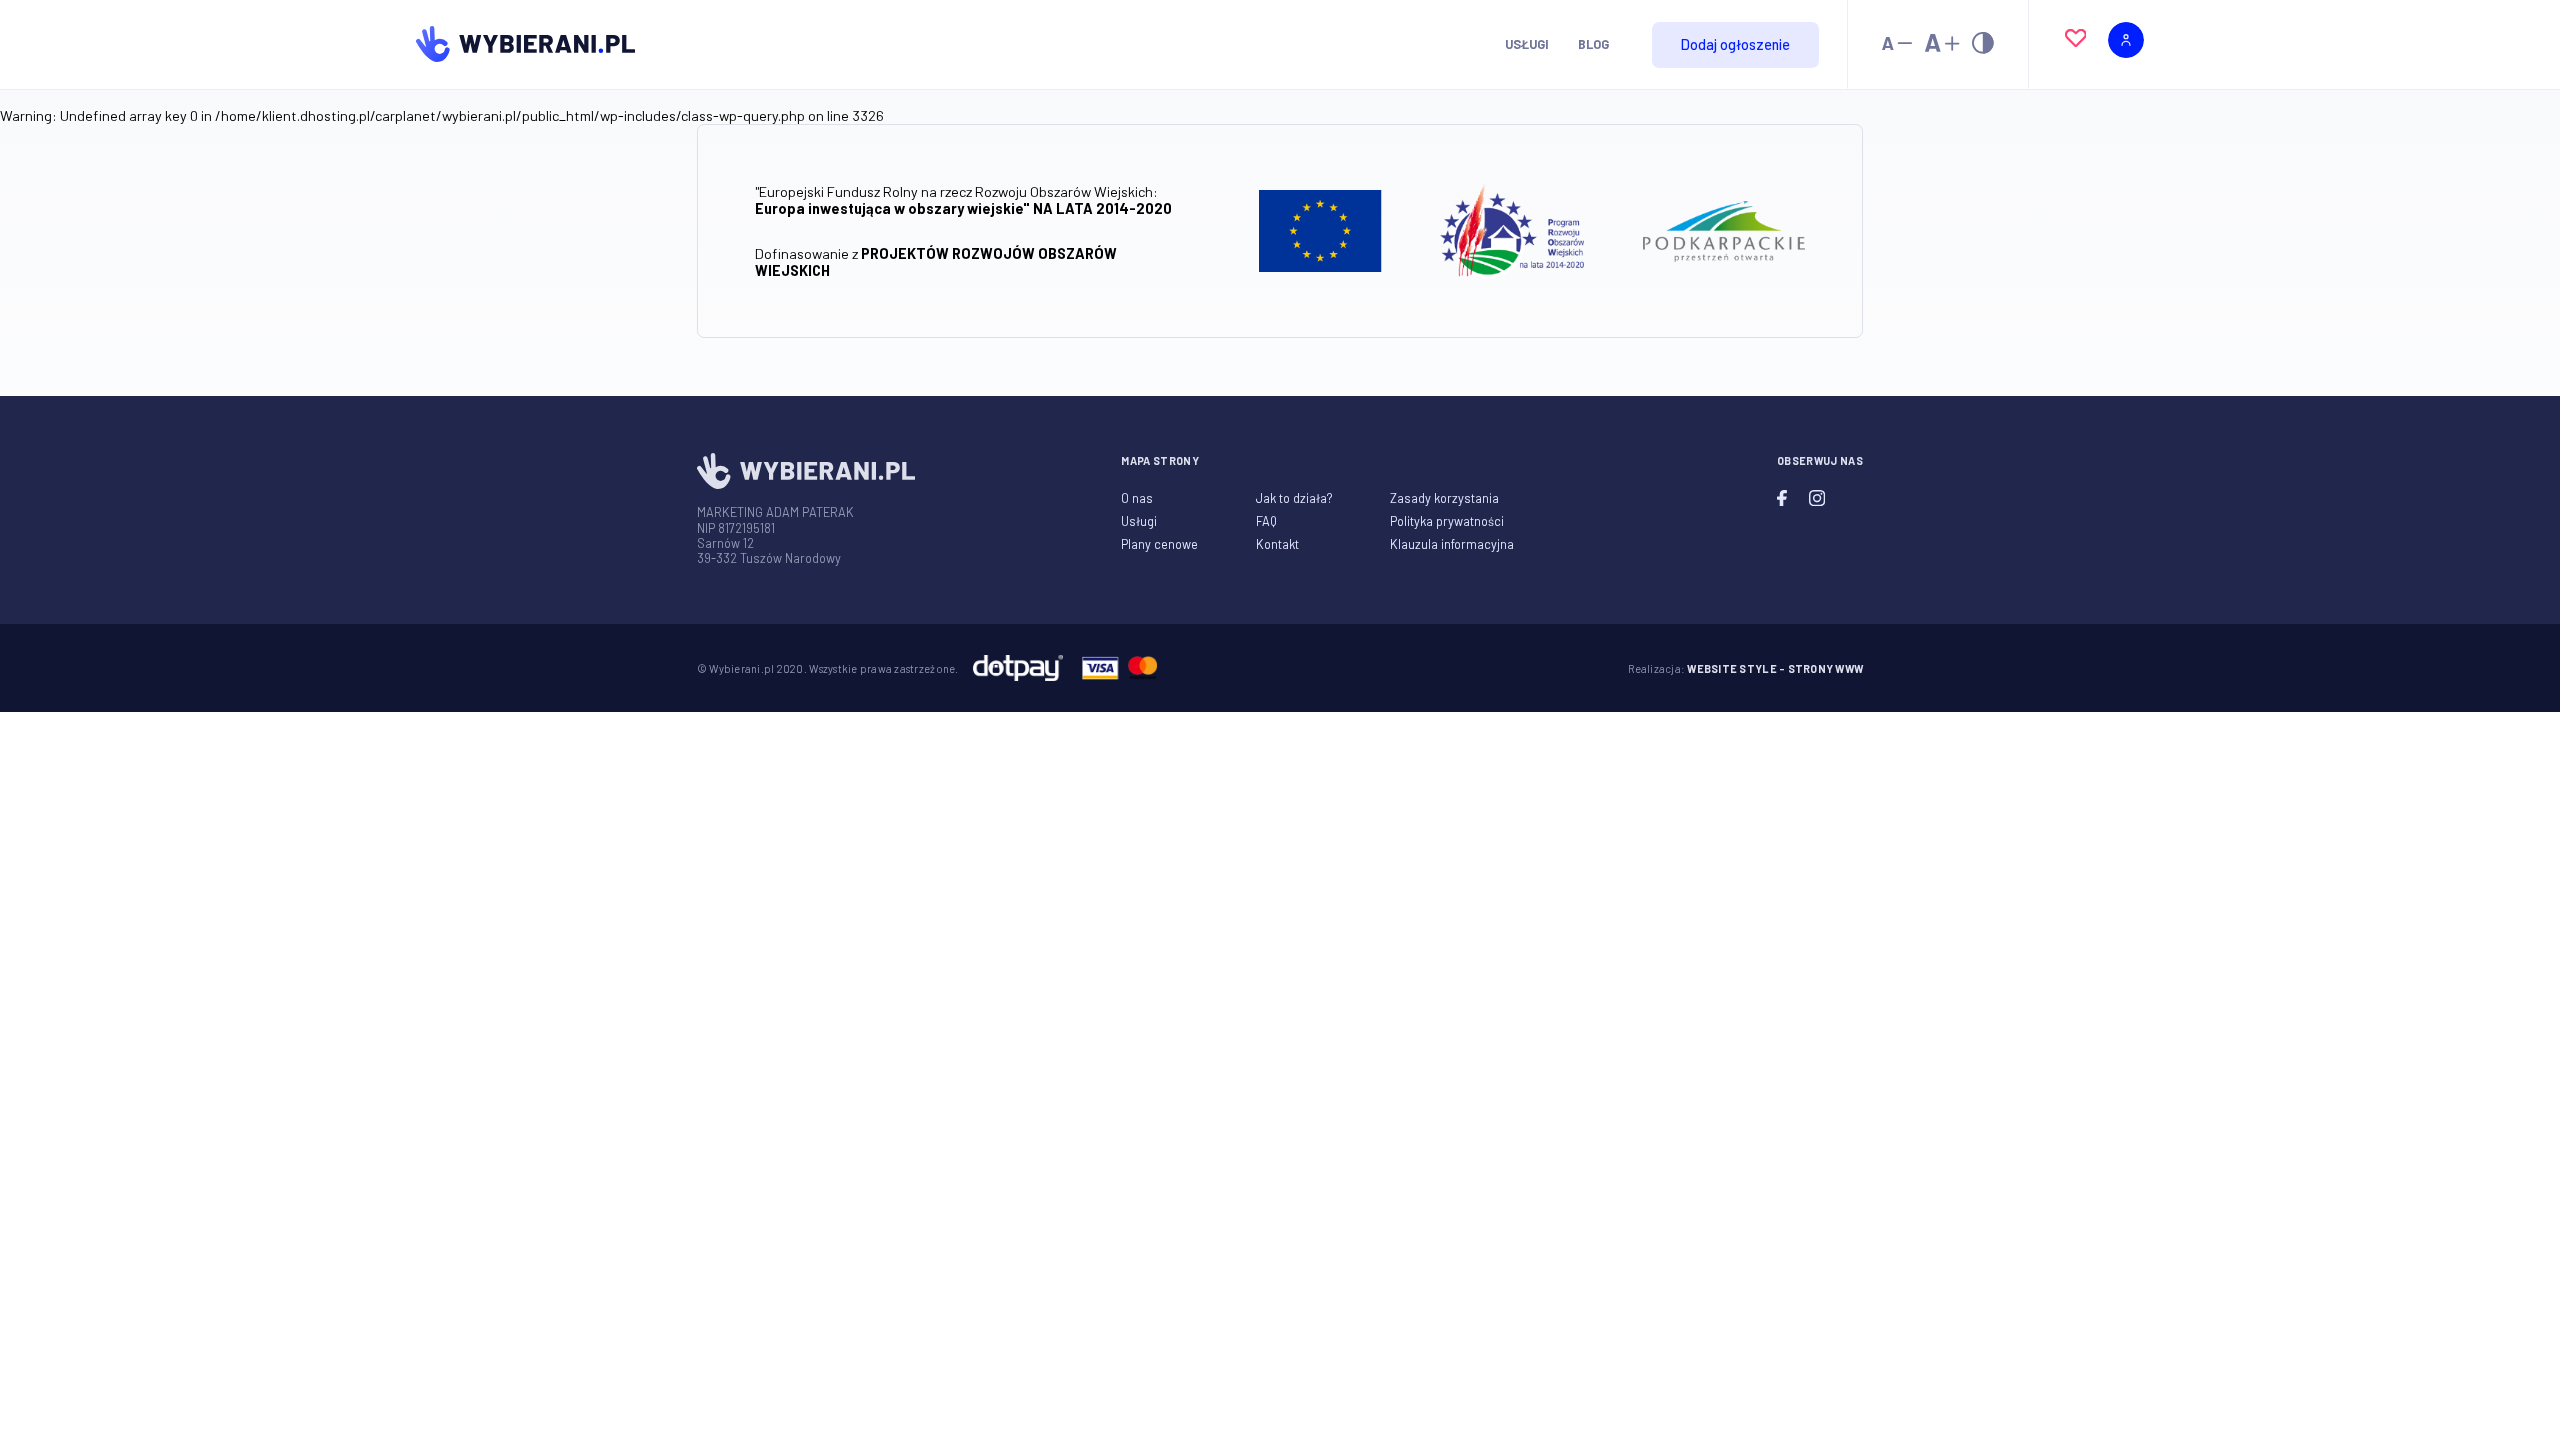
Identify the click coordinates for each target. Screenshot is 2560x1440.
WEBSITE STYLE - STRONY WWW (1775, 668)
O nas (1137, 498)
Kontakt (1277, 544)
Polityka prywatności (1447, 521)
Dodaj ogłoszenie (1735, 44)
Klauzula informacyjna (1452, 544)
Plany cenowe (1159, 544)
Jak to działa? (1294, 498)
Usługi (1527, 44)
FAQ (1266, 521)
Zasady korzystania (1444, 498)
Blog (1593, 44)
